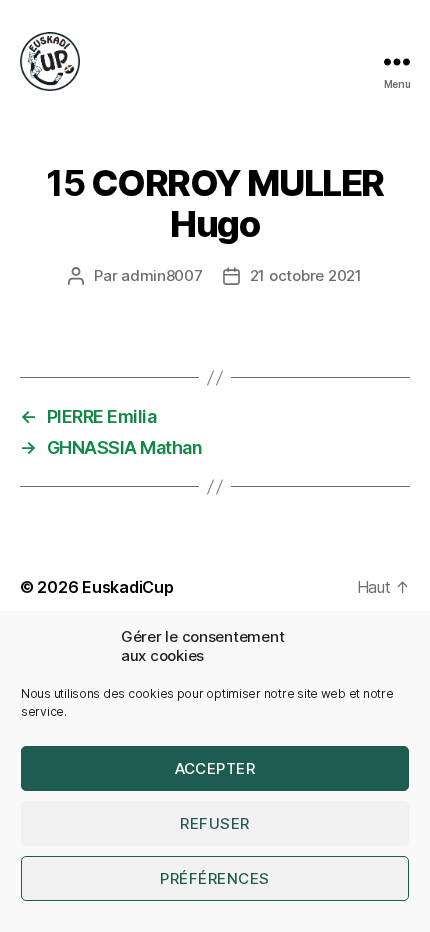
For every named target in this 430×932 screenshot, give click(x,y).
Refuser (215, 823)
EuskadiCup (127, 587)
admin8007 (162, 275)
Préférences (215, 878)
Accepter (215, 768)
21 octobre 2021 (306, 275)
